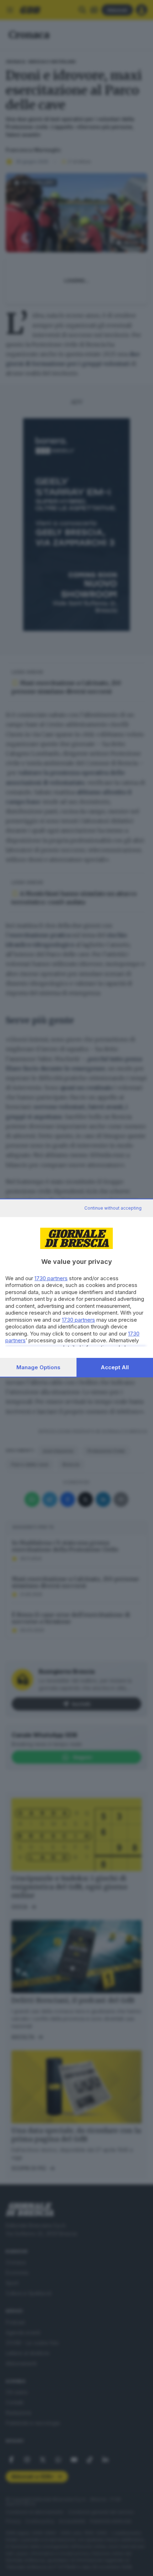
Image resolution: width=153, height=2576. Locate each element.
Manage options (38, 1367)
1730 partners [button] (51, 1278)
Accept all (115, 1367)
